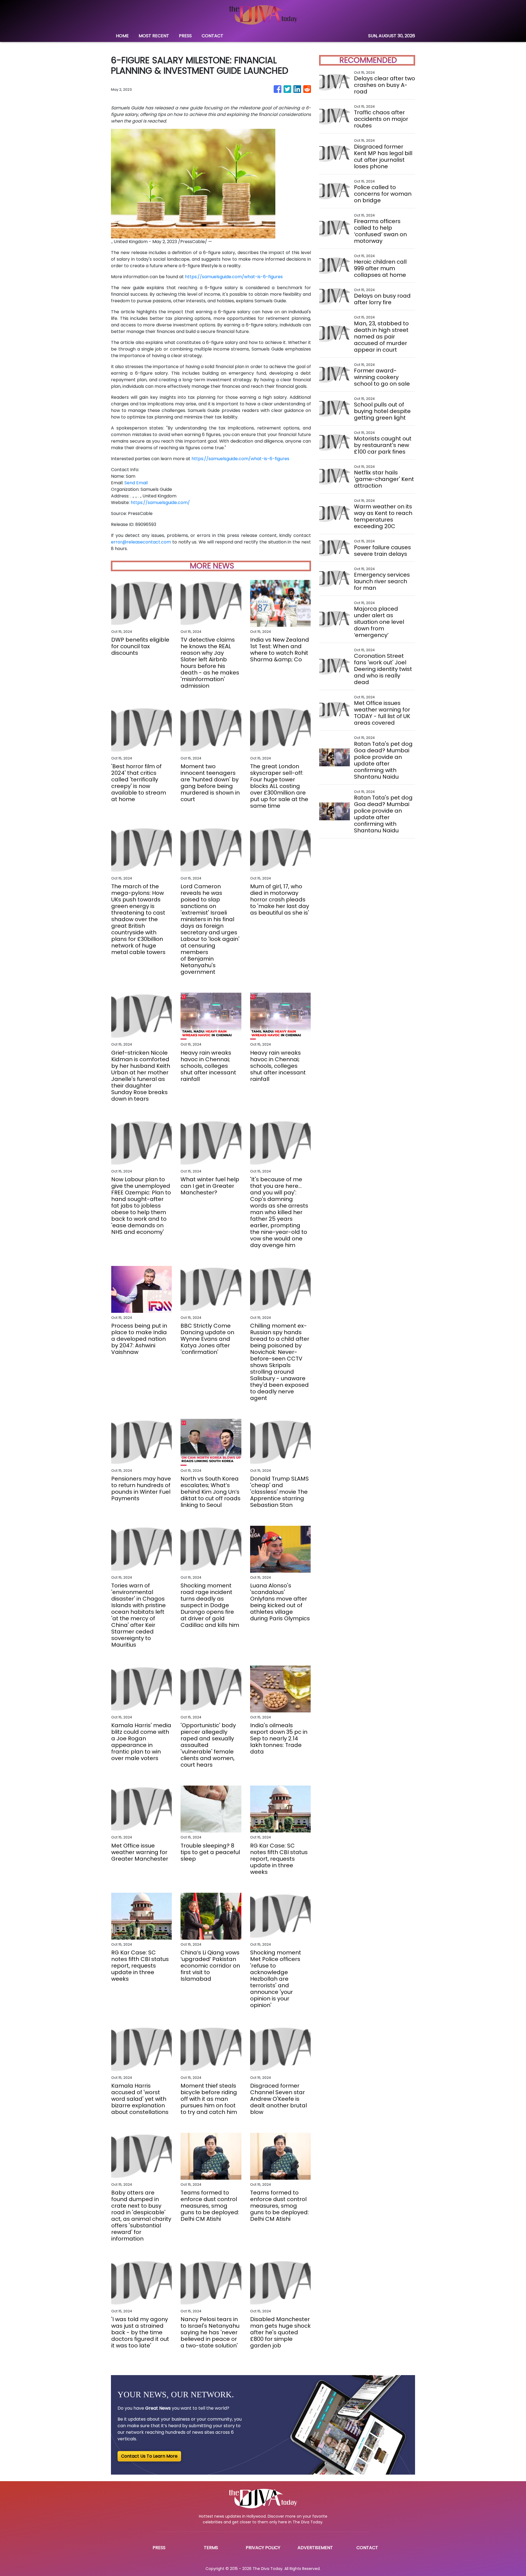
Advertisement (315, 2548)
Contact (367, 2548)
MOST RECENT (154, 36)
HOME (122, 36)
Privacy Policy (263, 2548)
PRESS (185, 36)
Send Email (136, 483)
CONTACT (212, 36)
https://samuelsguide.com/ (160, 503)
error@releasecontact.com (141, 542)
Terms (211, 2548)
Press (159, 2548)
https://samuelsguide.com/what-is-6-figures (234, 277)
